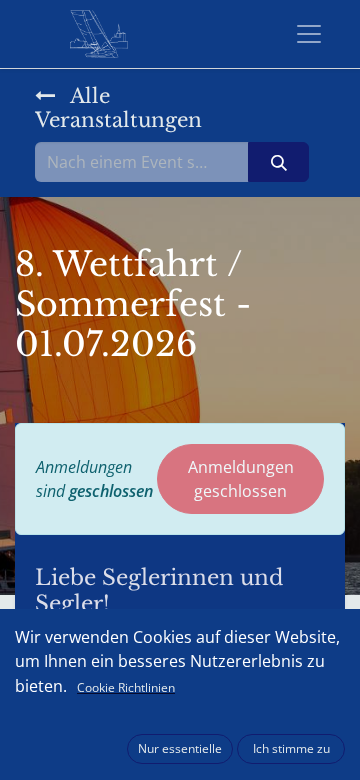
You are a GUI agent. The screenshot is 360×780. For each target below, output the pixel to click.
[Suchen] (278, 162)
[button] (180, 749)
